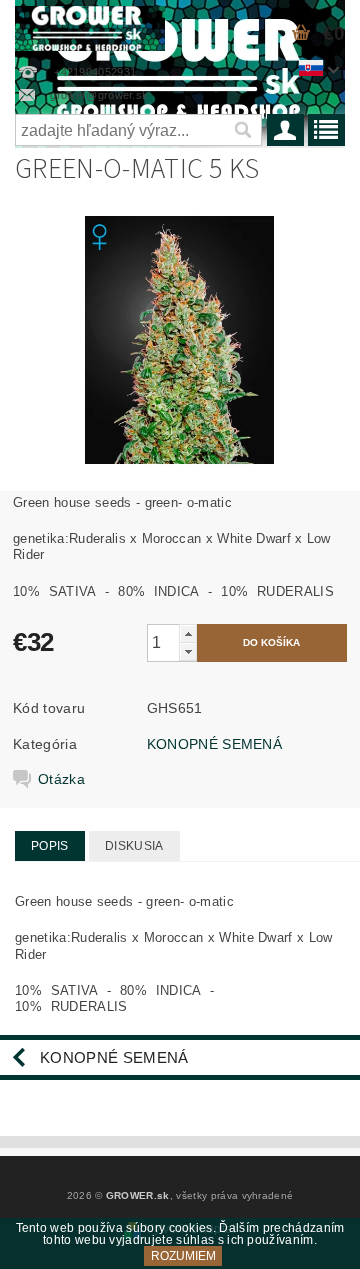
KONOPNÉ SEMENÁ (214, 744)
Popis (50, 846)
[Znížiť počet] (188, 651)
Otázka (61, 779)
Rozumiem (183, 1256)
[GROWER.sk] (90, 26)
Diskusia (134, 846)
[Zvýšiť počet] (188, 633)
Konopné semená (114, 1057)
